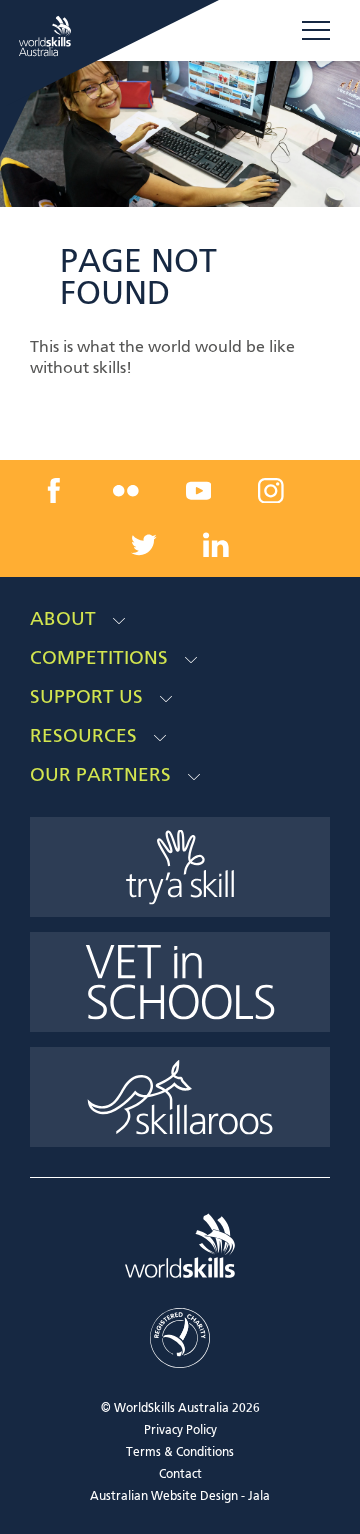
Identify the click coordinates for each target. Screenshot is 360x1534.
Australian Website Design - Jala (180, 1497)
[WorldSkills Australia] (47, 36)
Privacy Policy (180, 1431)
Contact (180, 1475)
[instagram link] (271, 491)
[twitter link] (144, 544)
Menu (316, 31)
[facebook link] (53, 491)
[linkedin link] (216, 544)
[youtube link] (199, 491)
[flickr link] (126, 491)
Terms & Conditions (180, 1453)
